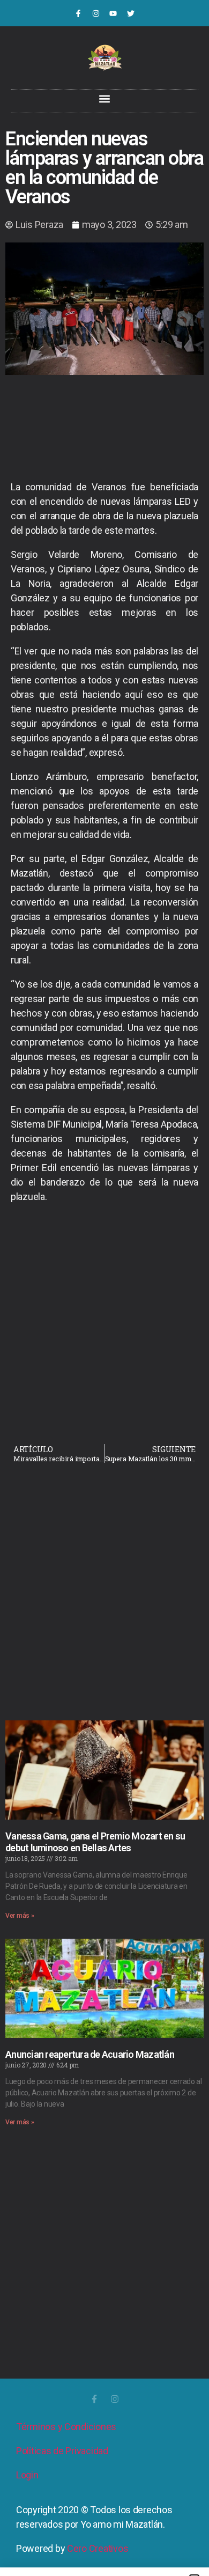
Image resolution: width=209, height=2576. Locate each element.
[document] (104, 1288)
